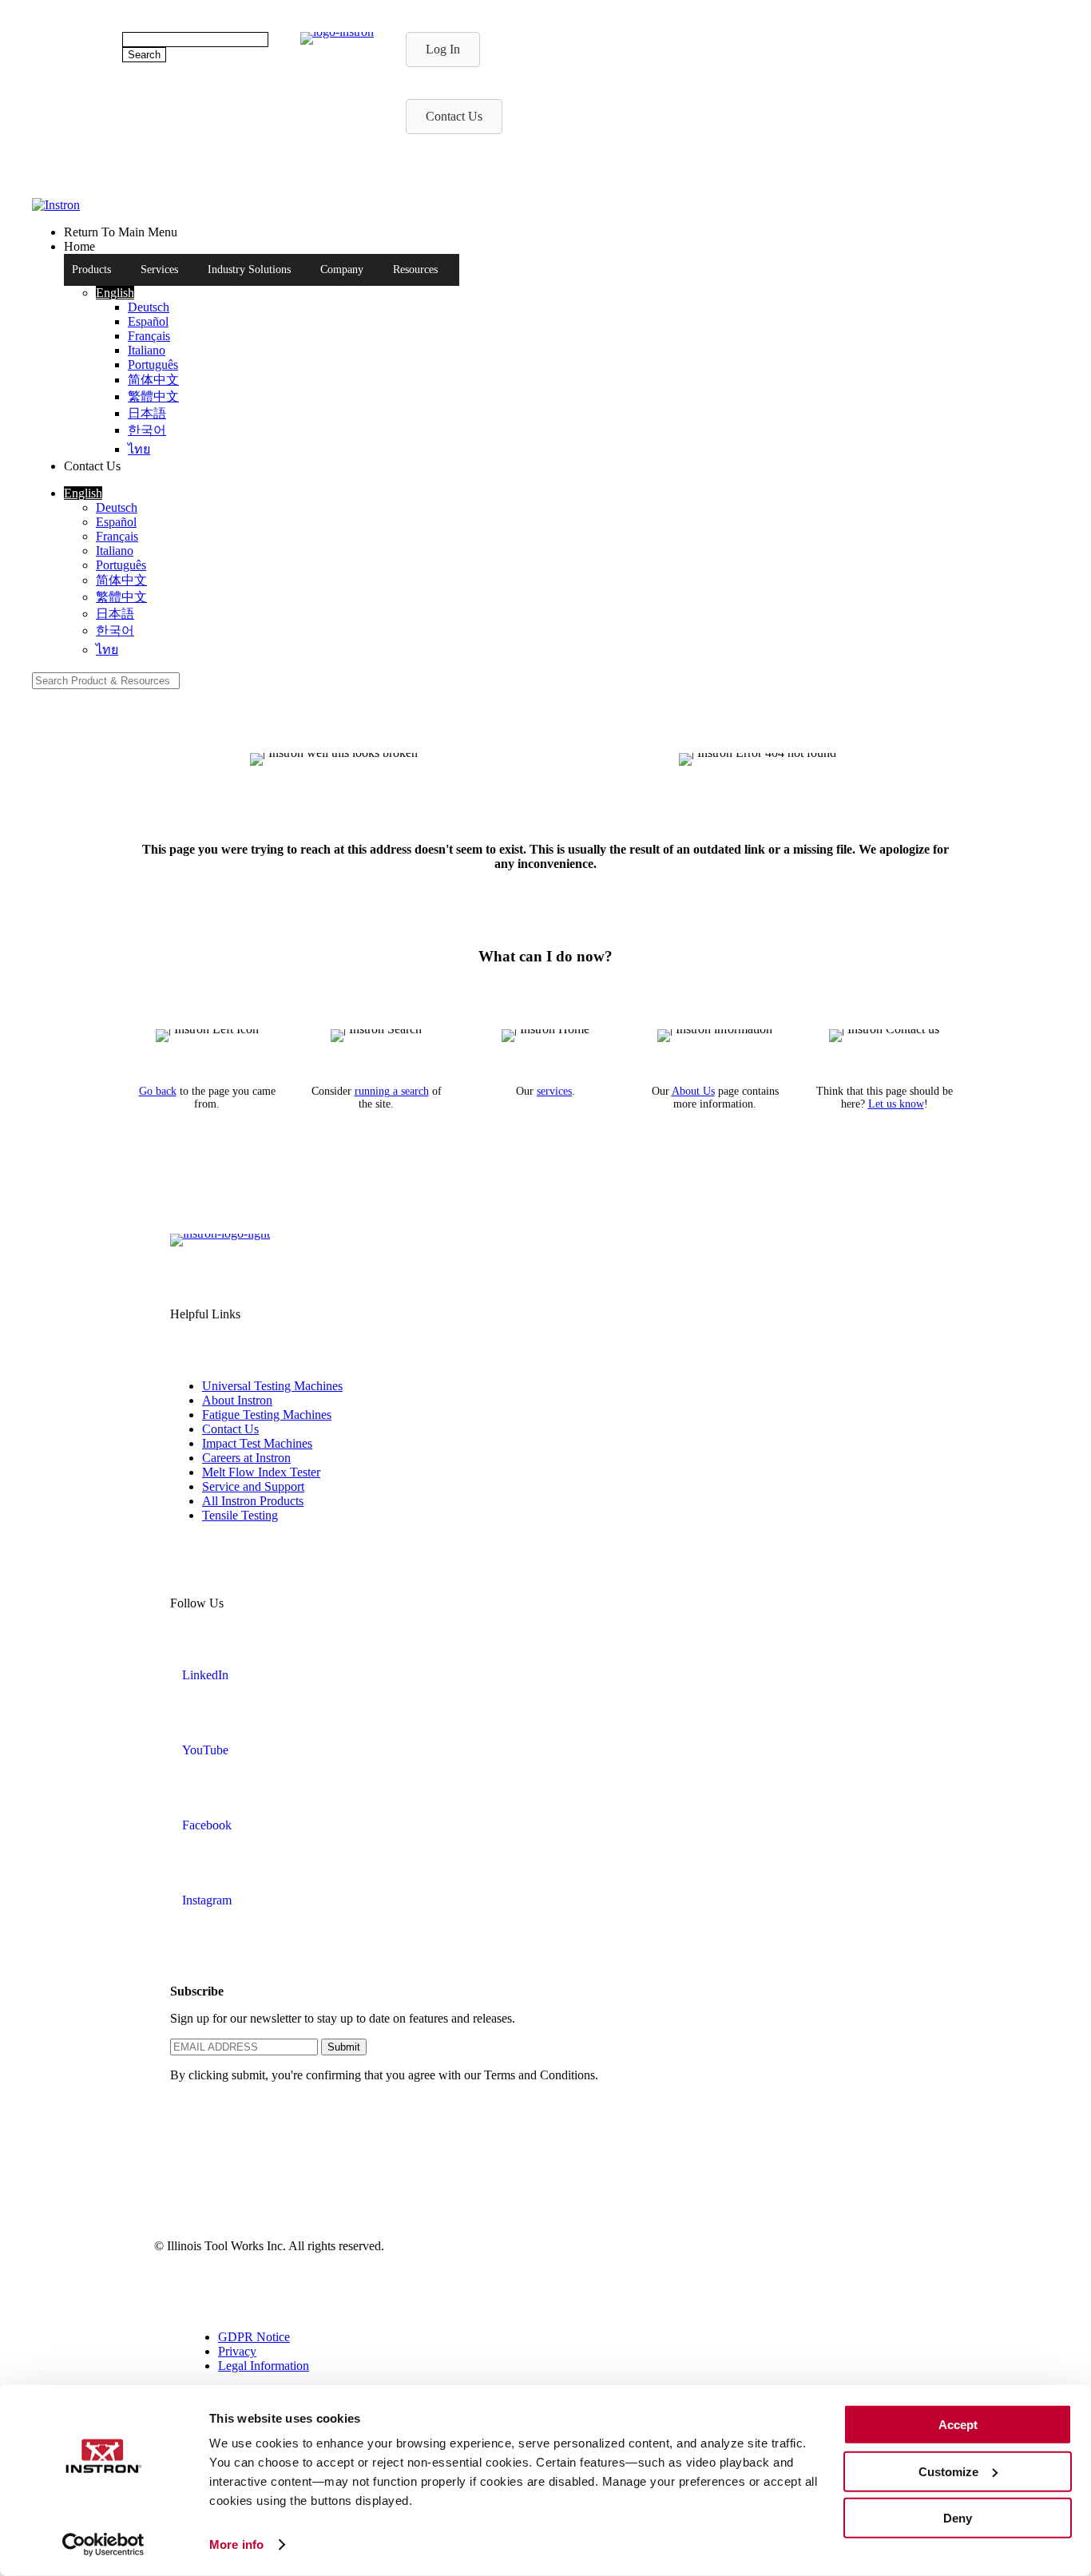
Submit (344, 2047)
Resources (415, 269)
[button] (115, 293)
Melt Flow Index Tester (261, 1472)
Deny (958, 2518)
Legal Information (264, 2366)
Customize (948, 2471)
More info (236, 2544)
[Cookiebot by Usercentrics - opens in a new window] (103, 2545)
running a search (392, 1091)
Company (342, 269)
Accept (958, 2425)
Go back (158, 1091)
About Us (693, 1091)
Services (159, 269)
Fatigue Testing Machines (267, 1415)
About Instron (237, 1400)
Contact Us (230, 1429)
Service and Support (253, 1486)
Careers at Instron (246, 1458)
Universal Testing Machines (272, 1386)
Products (91, 269)
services (554, 1091)
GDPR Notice (254, 2337)
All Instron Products (253, 1501)
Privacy (237, 2351)
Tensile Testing (240, 1515)
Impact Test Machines (257, 1443)
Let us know (896, 1104)
